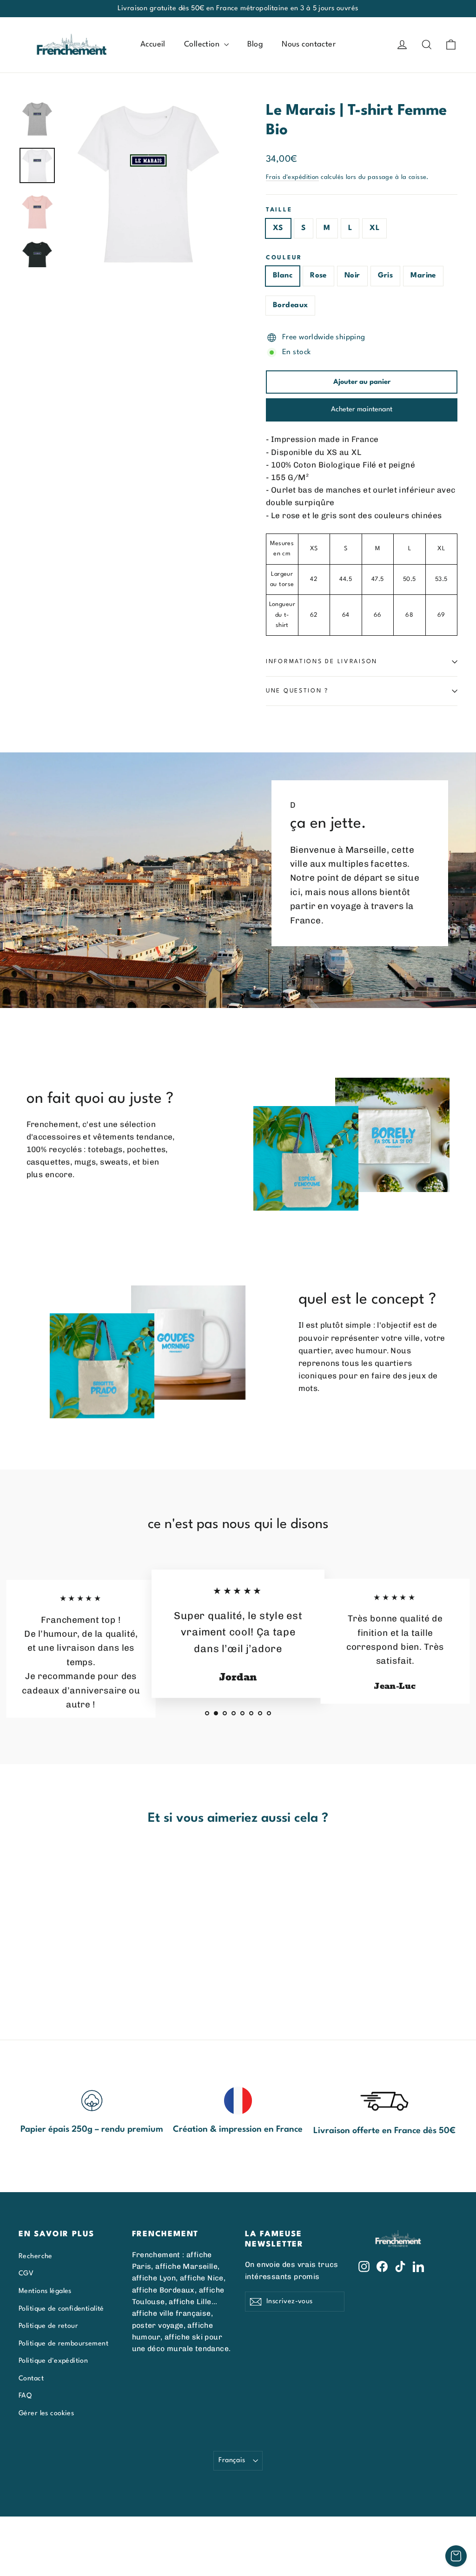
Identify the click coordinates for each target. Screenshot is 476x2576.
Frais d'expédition (292, 177)
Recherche (36, 2256)
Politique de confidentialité (61, 2309)
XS (278, 228)
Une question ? (297, 691)
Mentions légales (45, 2291)
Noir (352, 276)
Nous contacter (309, 44)
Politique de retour (48, 2326)
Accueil (153, 44)
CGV (26, 2273)
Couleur (284, 258)
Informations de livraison (322, 662)
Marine (423, 276)
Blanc (283, 276)
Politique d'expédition (53, 2361)
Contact (31, 2378)
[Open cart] (456, 2556)
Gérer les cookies (46, 2413)
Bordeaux (290, 305)
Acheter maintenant (362, 410)
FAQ (25, 2396)
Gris (386, 276)
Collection (203, 44)
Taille (279, 210)
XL (374, 228)
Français (232, 2460)
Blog (255, 44)
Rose (318, 276)
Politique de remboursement (63, 2344)
